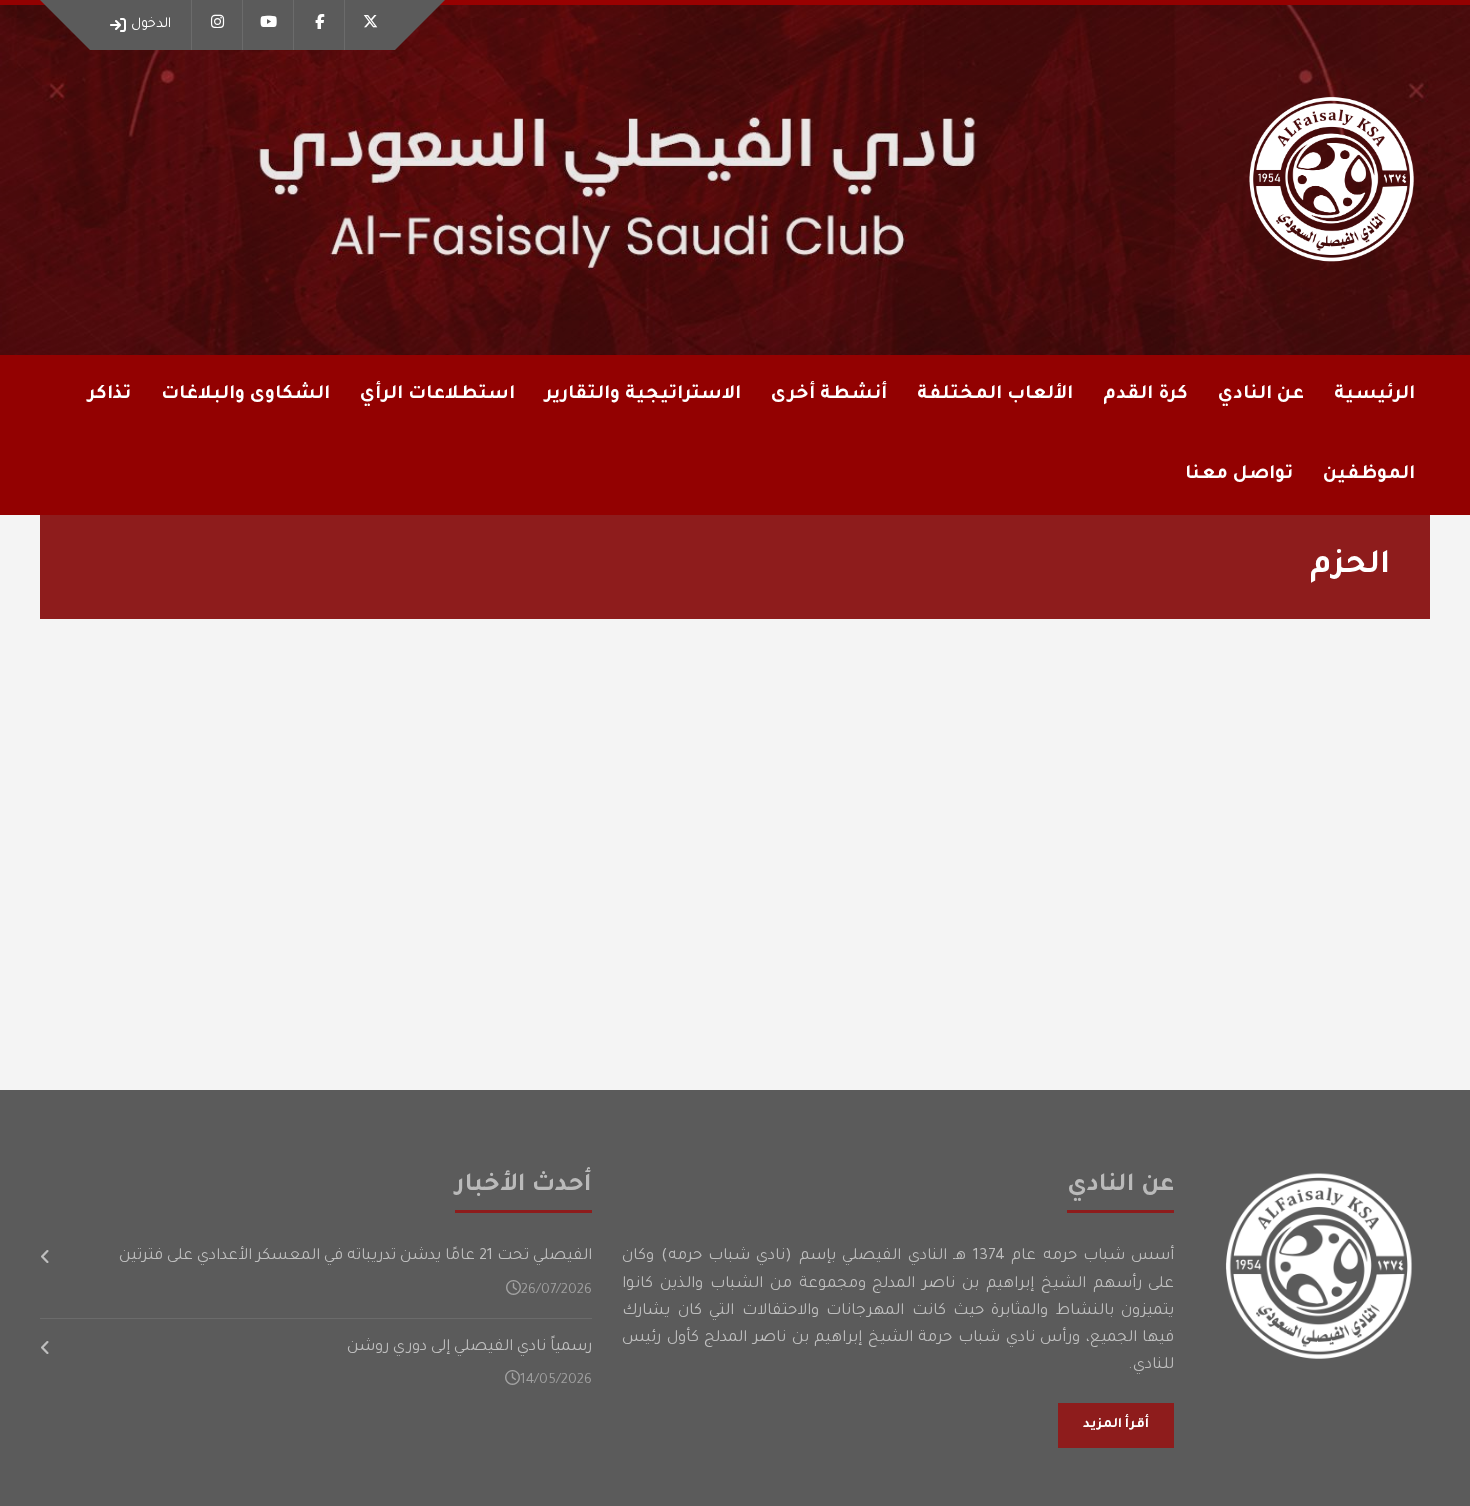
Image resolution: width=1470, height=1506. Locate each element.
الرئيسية (1374, 395)
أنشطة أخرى (829, 395)
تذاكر (109, 395)
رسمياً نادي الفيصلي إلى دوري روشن (469, 1347)
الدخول (151, 24)
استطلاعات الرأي (437, 395)
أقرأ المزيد (1116, 1425)
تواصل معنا (1239, 475)
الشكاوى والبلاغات (245, 395)
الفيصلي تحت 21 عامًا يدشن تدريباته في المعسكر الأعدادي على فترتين (355, 1256)
